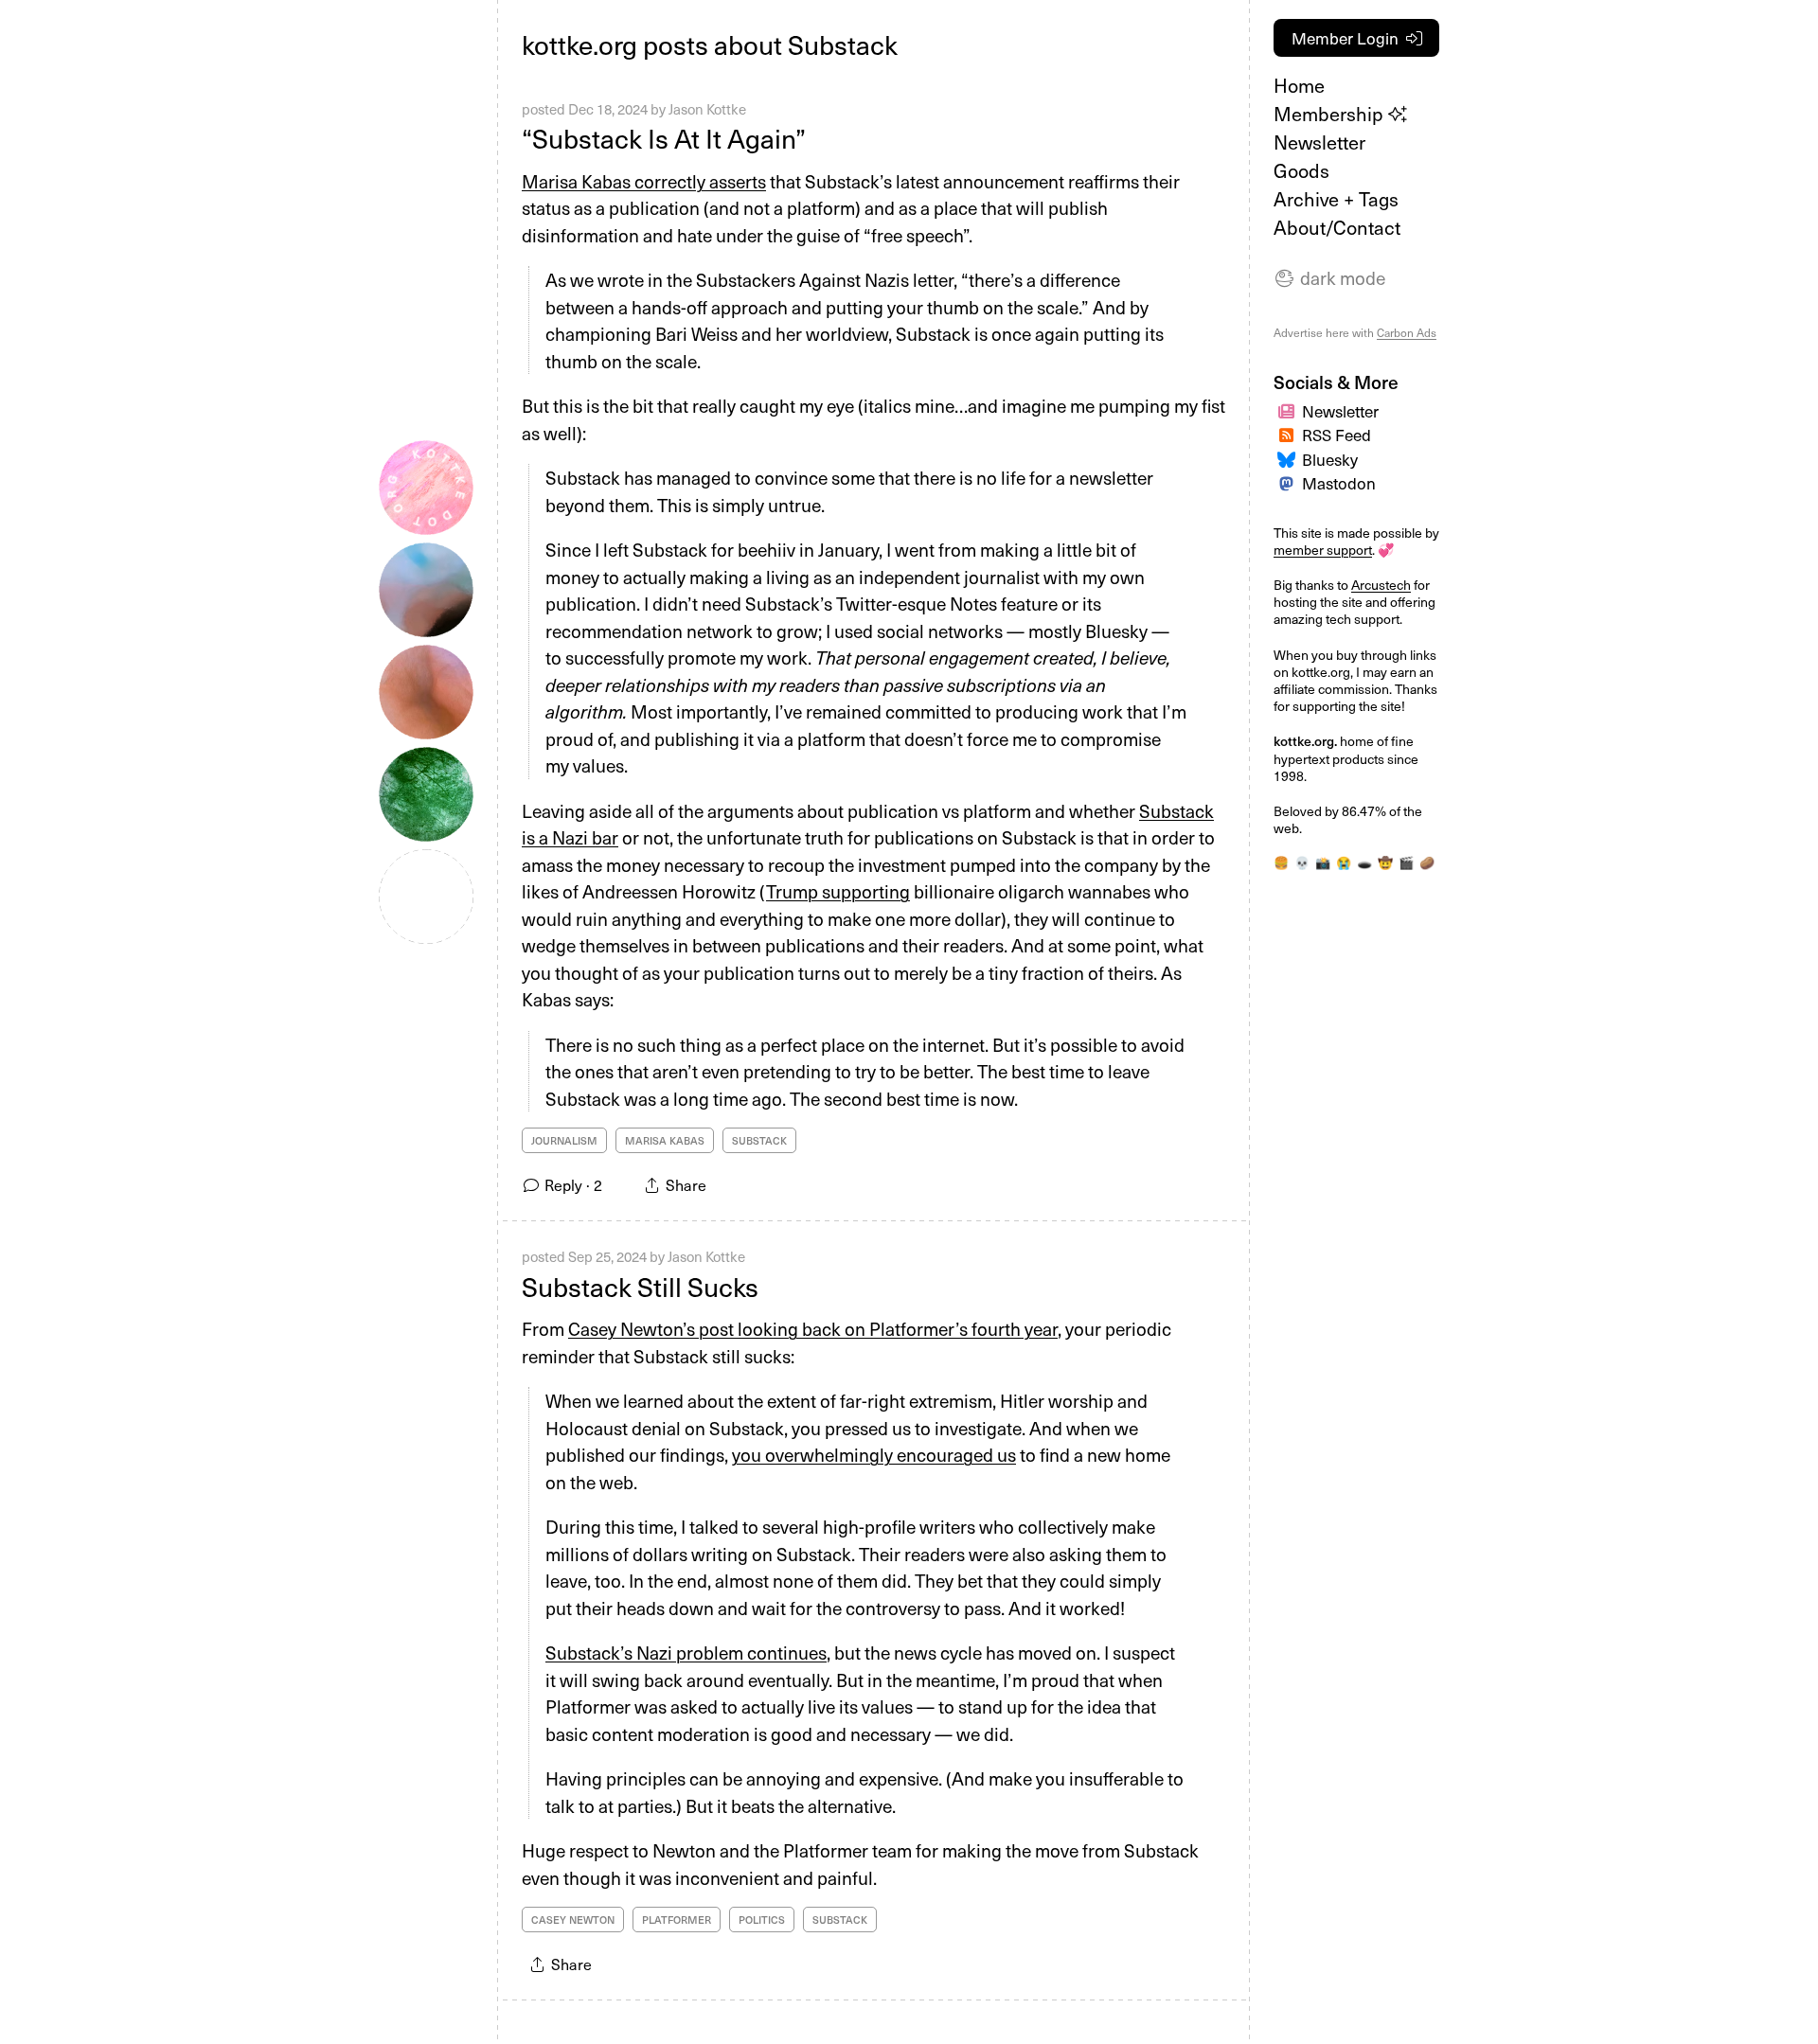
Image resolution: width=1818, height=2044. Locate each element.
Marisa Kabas (665, 1140)
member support (1323, 550)
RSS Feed (1337, 435)
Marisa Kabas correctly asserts (644, 181)
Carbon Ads (1407, 332)
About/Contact (1337, 227)
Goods (1301, 170)
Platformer (677, 1920)
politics (762, 1920)
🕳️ (1364, 862)
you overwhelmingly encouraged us (874, 1454)
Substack (759, 1140)
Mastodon (1339, 483)
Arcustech (1381, 585)
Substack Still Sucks (640, 1286)
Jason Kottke (707, 109)
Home (1299, 85)
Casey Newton (573, 1920)
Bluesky (1330, 459)
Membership (1331, 114)
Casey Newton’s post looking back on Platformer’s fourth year (813, 1328)
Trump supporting (838, 891)
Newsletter (1319, 142)
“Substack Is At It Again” (664, 138)
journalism (564, 1140)
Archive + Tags (1336, 199)
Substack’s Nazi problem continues (686, 1652)
